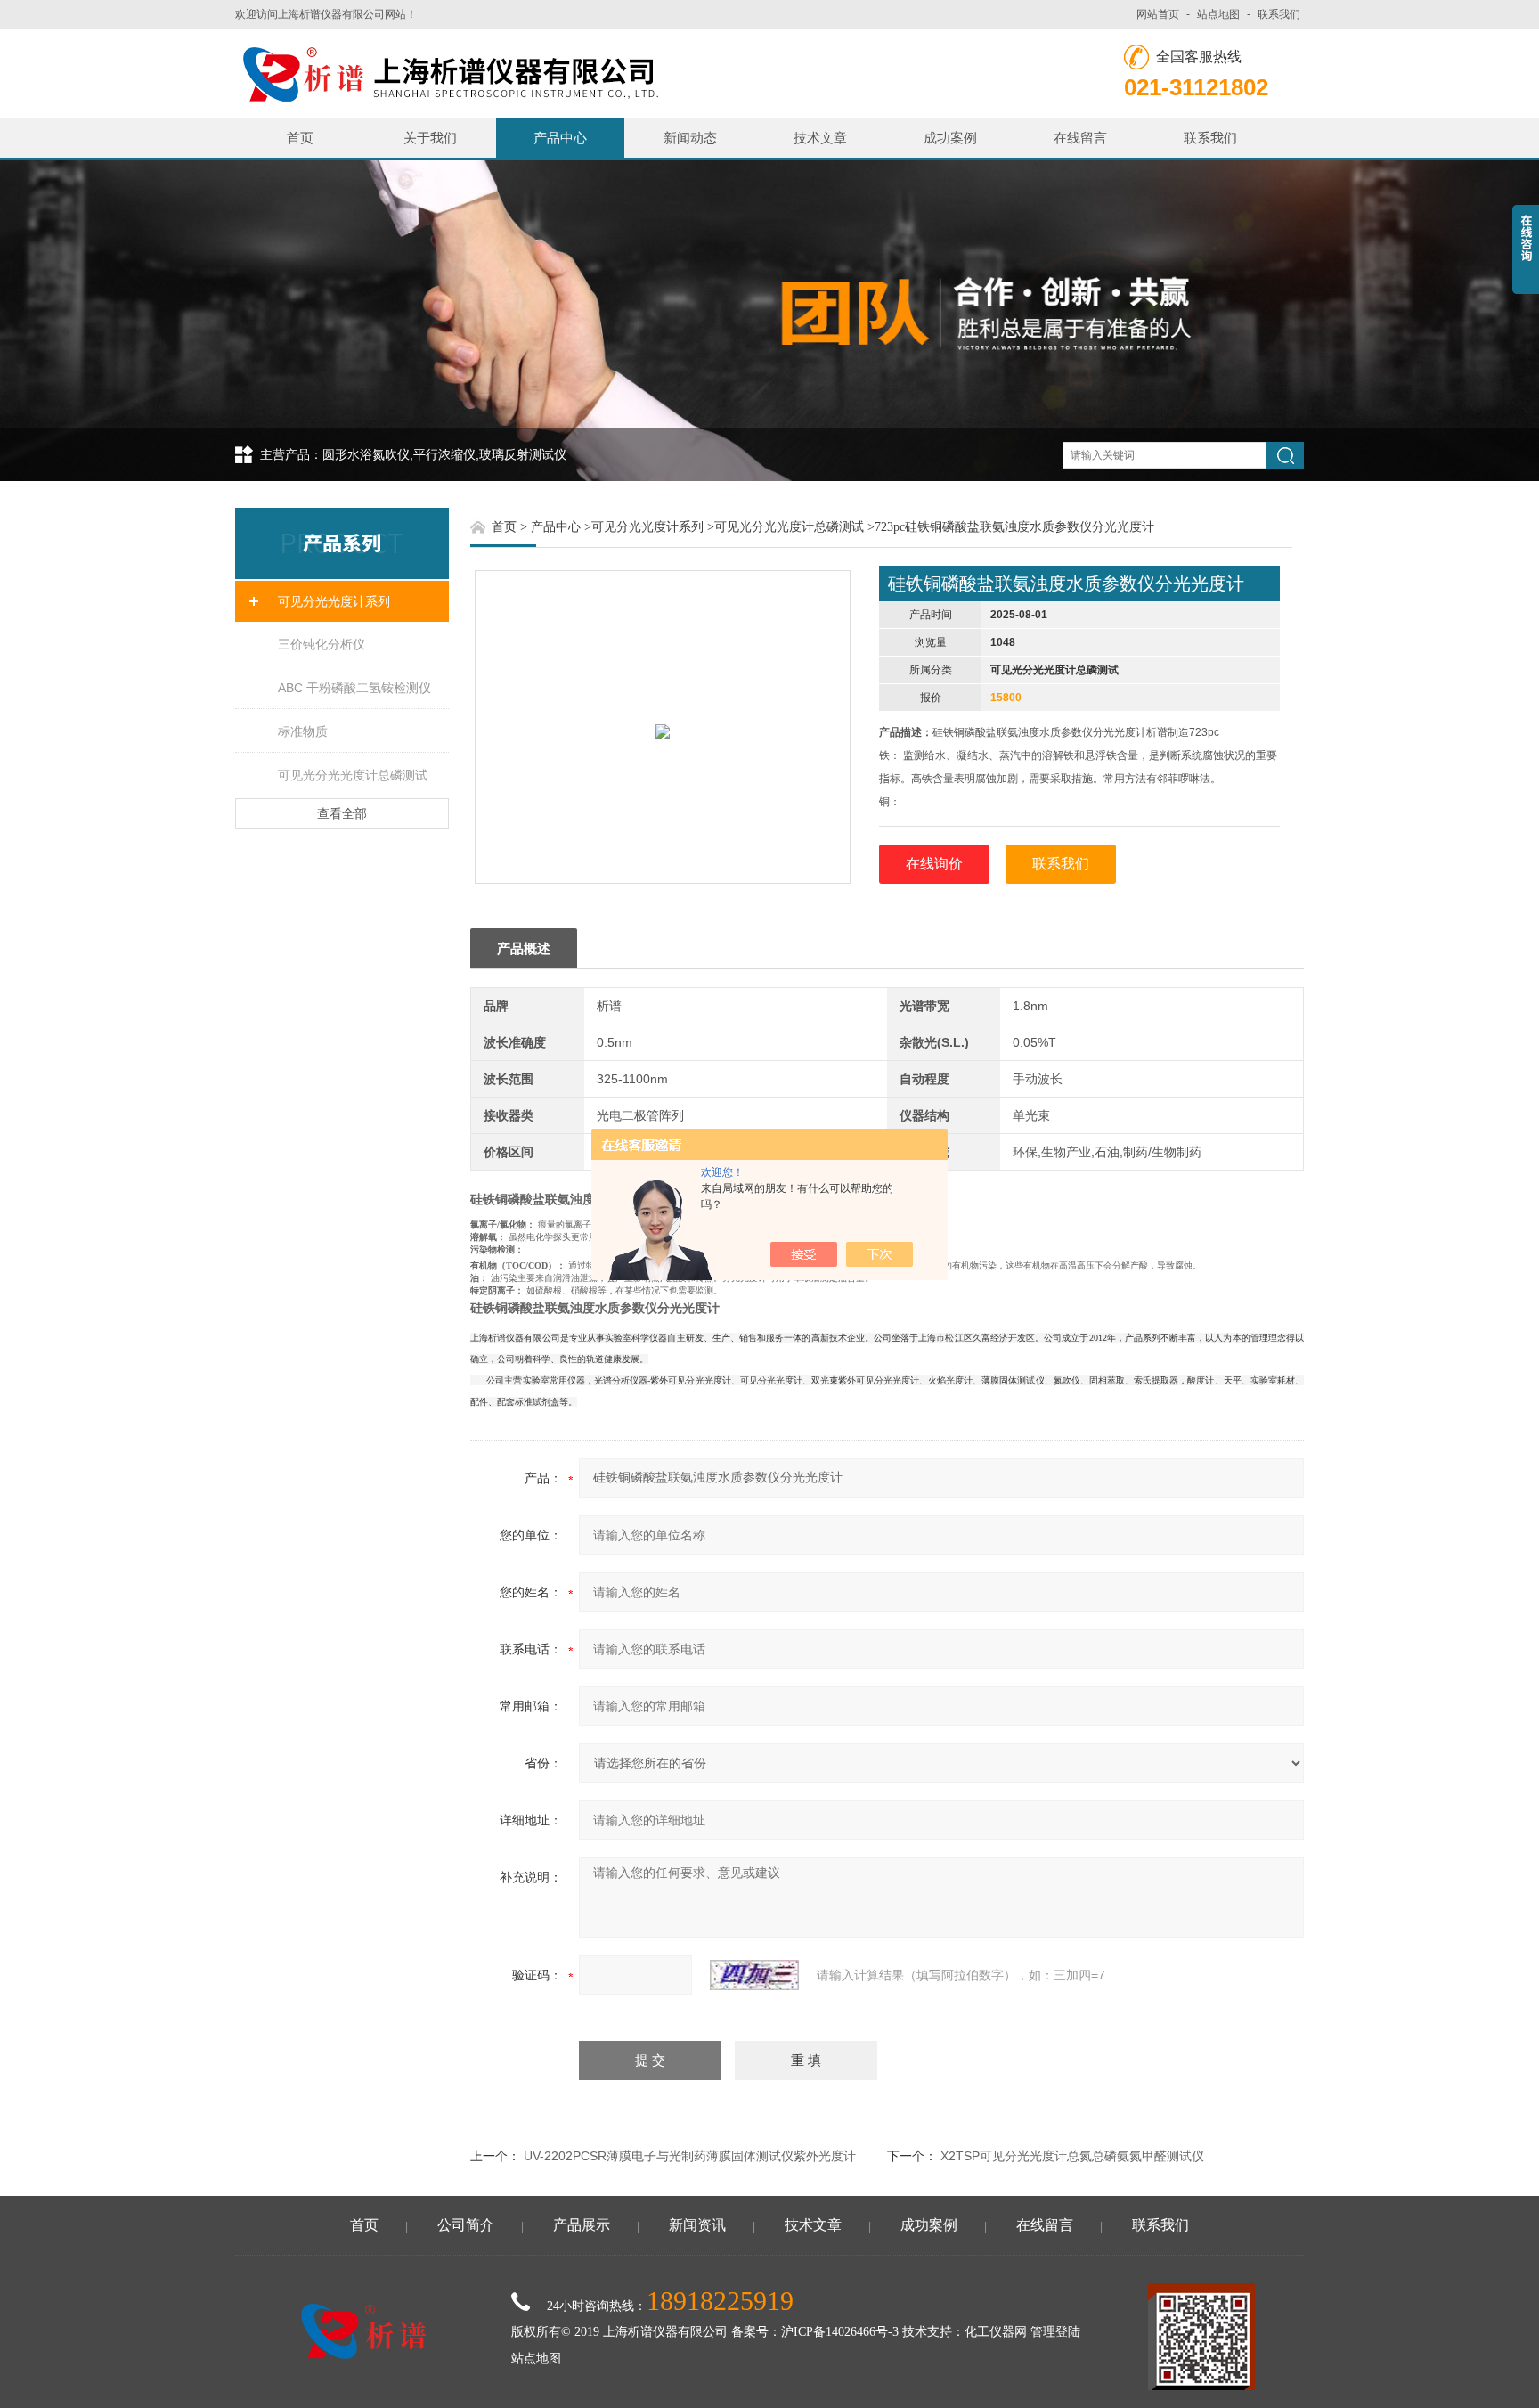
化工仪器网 (996, 2332)
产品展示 (582, 2225)
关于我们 (430, 138)
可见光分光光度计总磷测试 (353, 775)
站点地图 (1218, 14)
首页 (300, 138)
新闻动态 (690, 138)
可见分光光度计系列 (334, 601)
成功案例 (950, 138)
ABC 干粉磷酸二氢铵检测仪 (354, 688)
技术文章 (820, 138)
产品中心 (560, 138)
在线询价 (934, 864)
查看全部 (342, 813)
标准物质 (303, 731)
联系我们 (1279, 14)
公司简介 (466, 2225)
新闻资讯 (697, 2225)
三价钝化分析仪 (322, 644)
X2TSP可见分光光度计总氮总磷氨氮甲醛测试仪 (1072, 2156)
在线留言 (1080, 138)
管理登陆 (1055, 2332)
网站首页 (1158, 14)
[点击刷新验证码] (754, 1975)
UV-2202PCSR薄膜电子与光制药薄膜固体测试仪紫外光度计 (690, 2156)
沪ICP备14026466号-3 (840, 2332)
